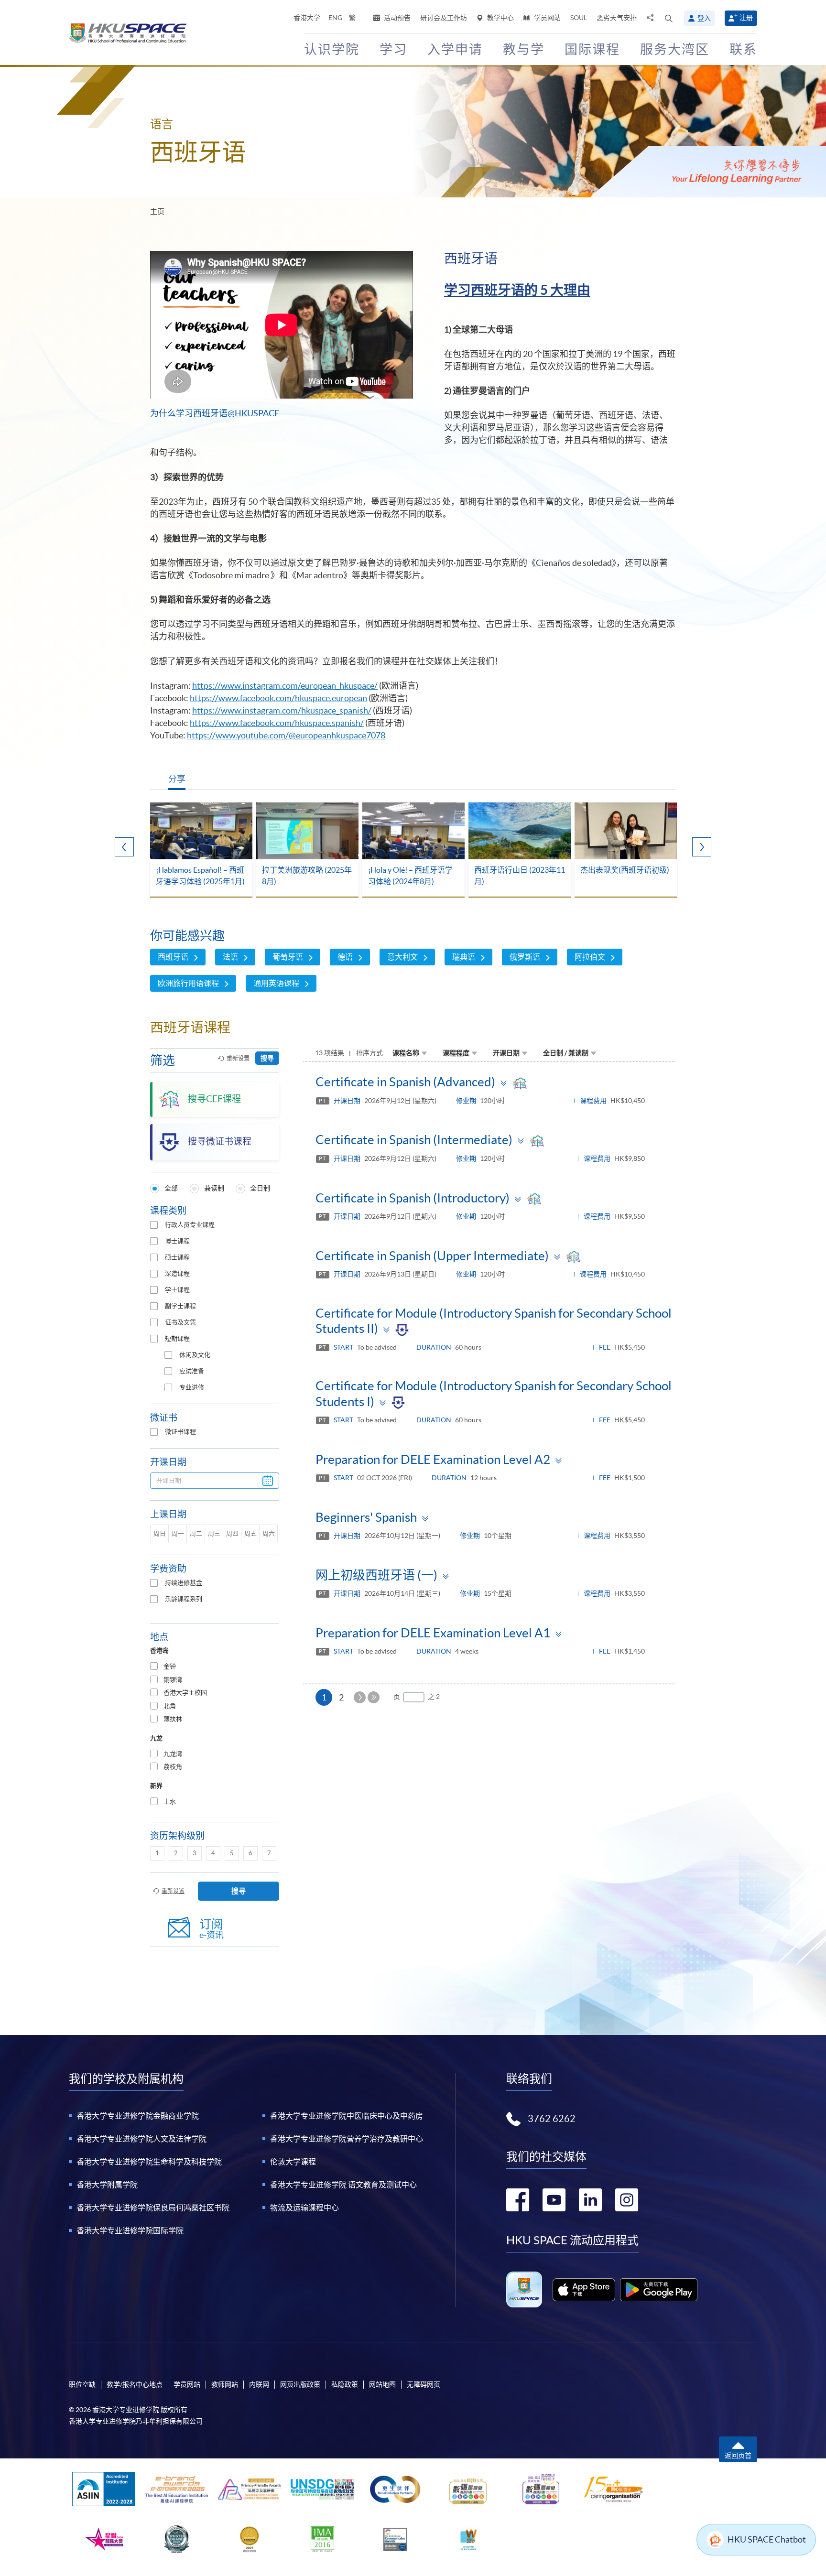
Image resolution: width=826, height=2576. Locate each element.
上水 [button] (170, 1802)
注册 (746, 18)
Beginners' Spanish (366, 1517)
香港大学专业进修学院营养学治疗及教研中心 (347, 2139)
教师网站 (225, 2384)
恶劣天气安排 (617, 18)
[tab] (215, 1667)
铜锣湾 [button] (173, 1680)
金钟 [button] (170, 1666)
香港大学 (307, 18)
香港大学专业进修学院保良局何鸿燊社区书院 (153, 2208)
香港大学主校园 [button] (185, 1693)
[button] (669, 18)
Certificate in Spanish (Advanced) (405, 1082)
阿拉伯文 (590, 957)
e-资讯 (212, 1929)
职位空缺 (82, 2384)
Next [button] (702, 847)
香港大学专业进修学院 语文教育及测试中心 (343, 2185)
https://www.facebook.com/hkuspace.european (278, 698)
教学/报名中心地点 (135, 2384)
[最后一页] (374, 1697)
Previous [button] (124, 847)
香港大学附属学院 (107, 2185)
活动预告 (397, 18)
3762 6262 (552, 2119)
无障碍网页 (424, 2384)
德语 (345, 957)
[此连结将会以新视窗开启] (584, 2290)
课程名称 (406, 1053)
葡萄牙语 (288, 957)
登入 (704, 18)
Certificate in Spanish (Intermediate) (414, 1140)
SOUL (579, 18)
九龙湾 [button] (173, 1754)
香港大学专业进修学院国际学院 (130, 2230)
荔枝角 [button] (173, 1767)
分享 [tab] (177, 779)
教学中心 (500, 18)
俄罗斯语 (525, 957)
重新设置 (238, 1058)
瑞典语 (464, 957)
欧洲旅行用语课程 (188, 983)
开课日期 (506, 1053)
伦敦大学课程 (293, 2162)
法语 (230, 957)
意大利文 (402, 957)
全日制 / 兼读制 (566, 1053)
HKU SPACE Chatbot (767, 2539)
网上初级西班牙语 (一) (376, 1575)
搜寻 (267, 1058)
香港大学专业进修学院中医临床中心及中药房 (347, 2116)
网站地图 (382, 2384)
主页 (157, 211)
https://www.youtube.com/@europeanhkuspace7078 (286, 735)
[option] (201, 850)
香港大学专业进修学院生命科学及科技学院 (149, 2162)
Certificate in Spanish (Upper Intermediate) (432, 1256)
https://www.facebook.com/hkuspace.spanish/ (277, 723)
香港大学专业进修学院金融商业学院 (138, 2116)
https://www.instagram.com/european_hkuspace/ (285, 686)
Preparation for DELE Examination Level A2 (433, 1459)
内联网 (259, 2384)
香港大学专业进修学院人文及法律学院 (141, 2139)
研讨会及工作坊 (444, 18)
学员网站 (547, 18)
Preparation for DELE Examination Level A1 (433, 1633)
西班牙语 (173, 957)
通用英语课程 (276, 983)
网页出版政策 (300, 2384)
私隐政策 (345, 2384)
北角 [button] (170, 1706)
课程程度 (456, 1053)
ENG (335, 18)
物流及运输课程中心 (304, 2208)
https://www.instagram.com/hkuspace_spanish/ (282, 710)
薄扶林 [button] (173, 1719)
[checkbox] (154, 1225)
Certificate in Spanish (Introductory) (413, 1198)
